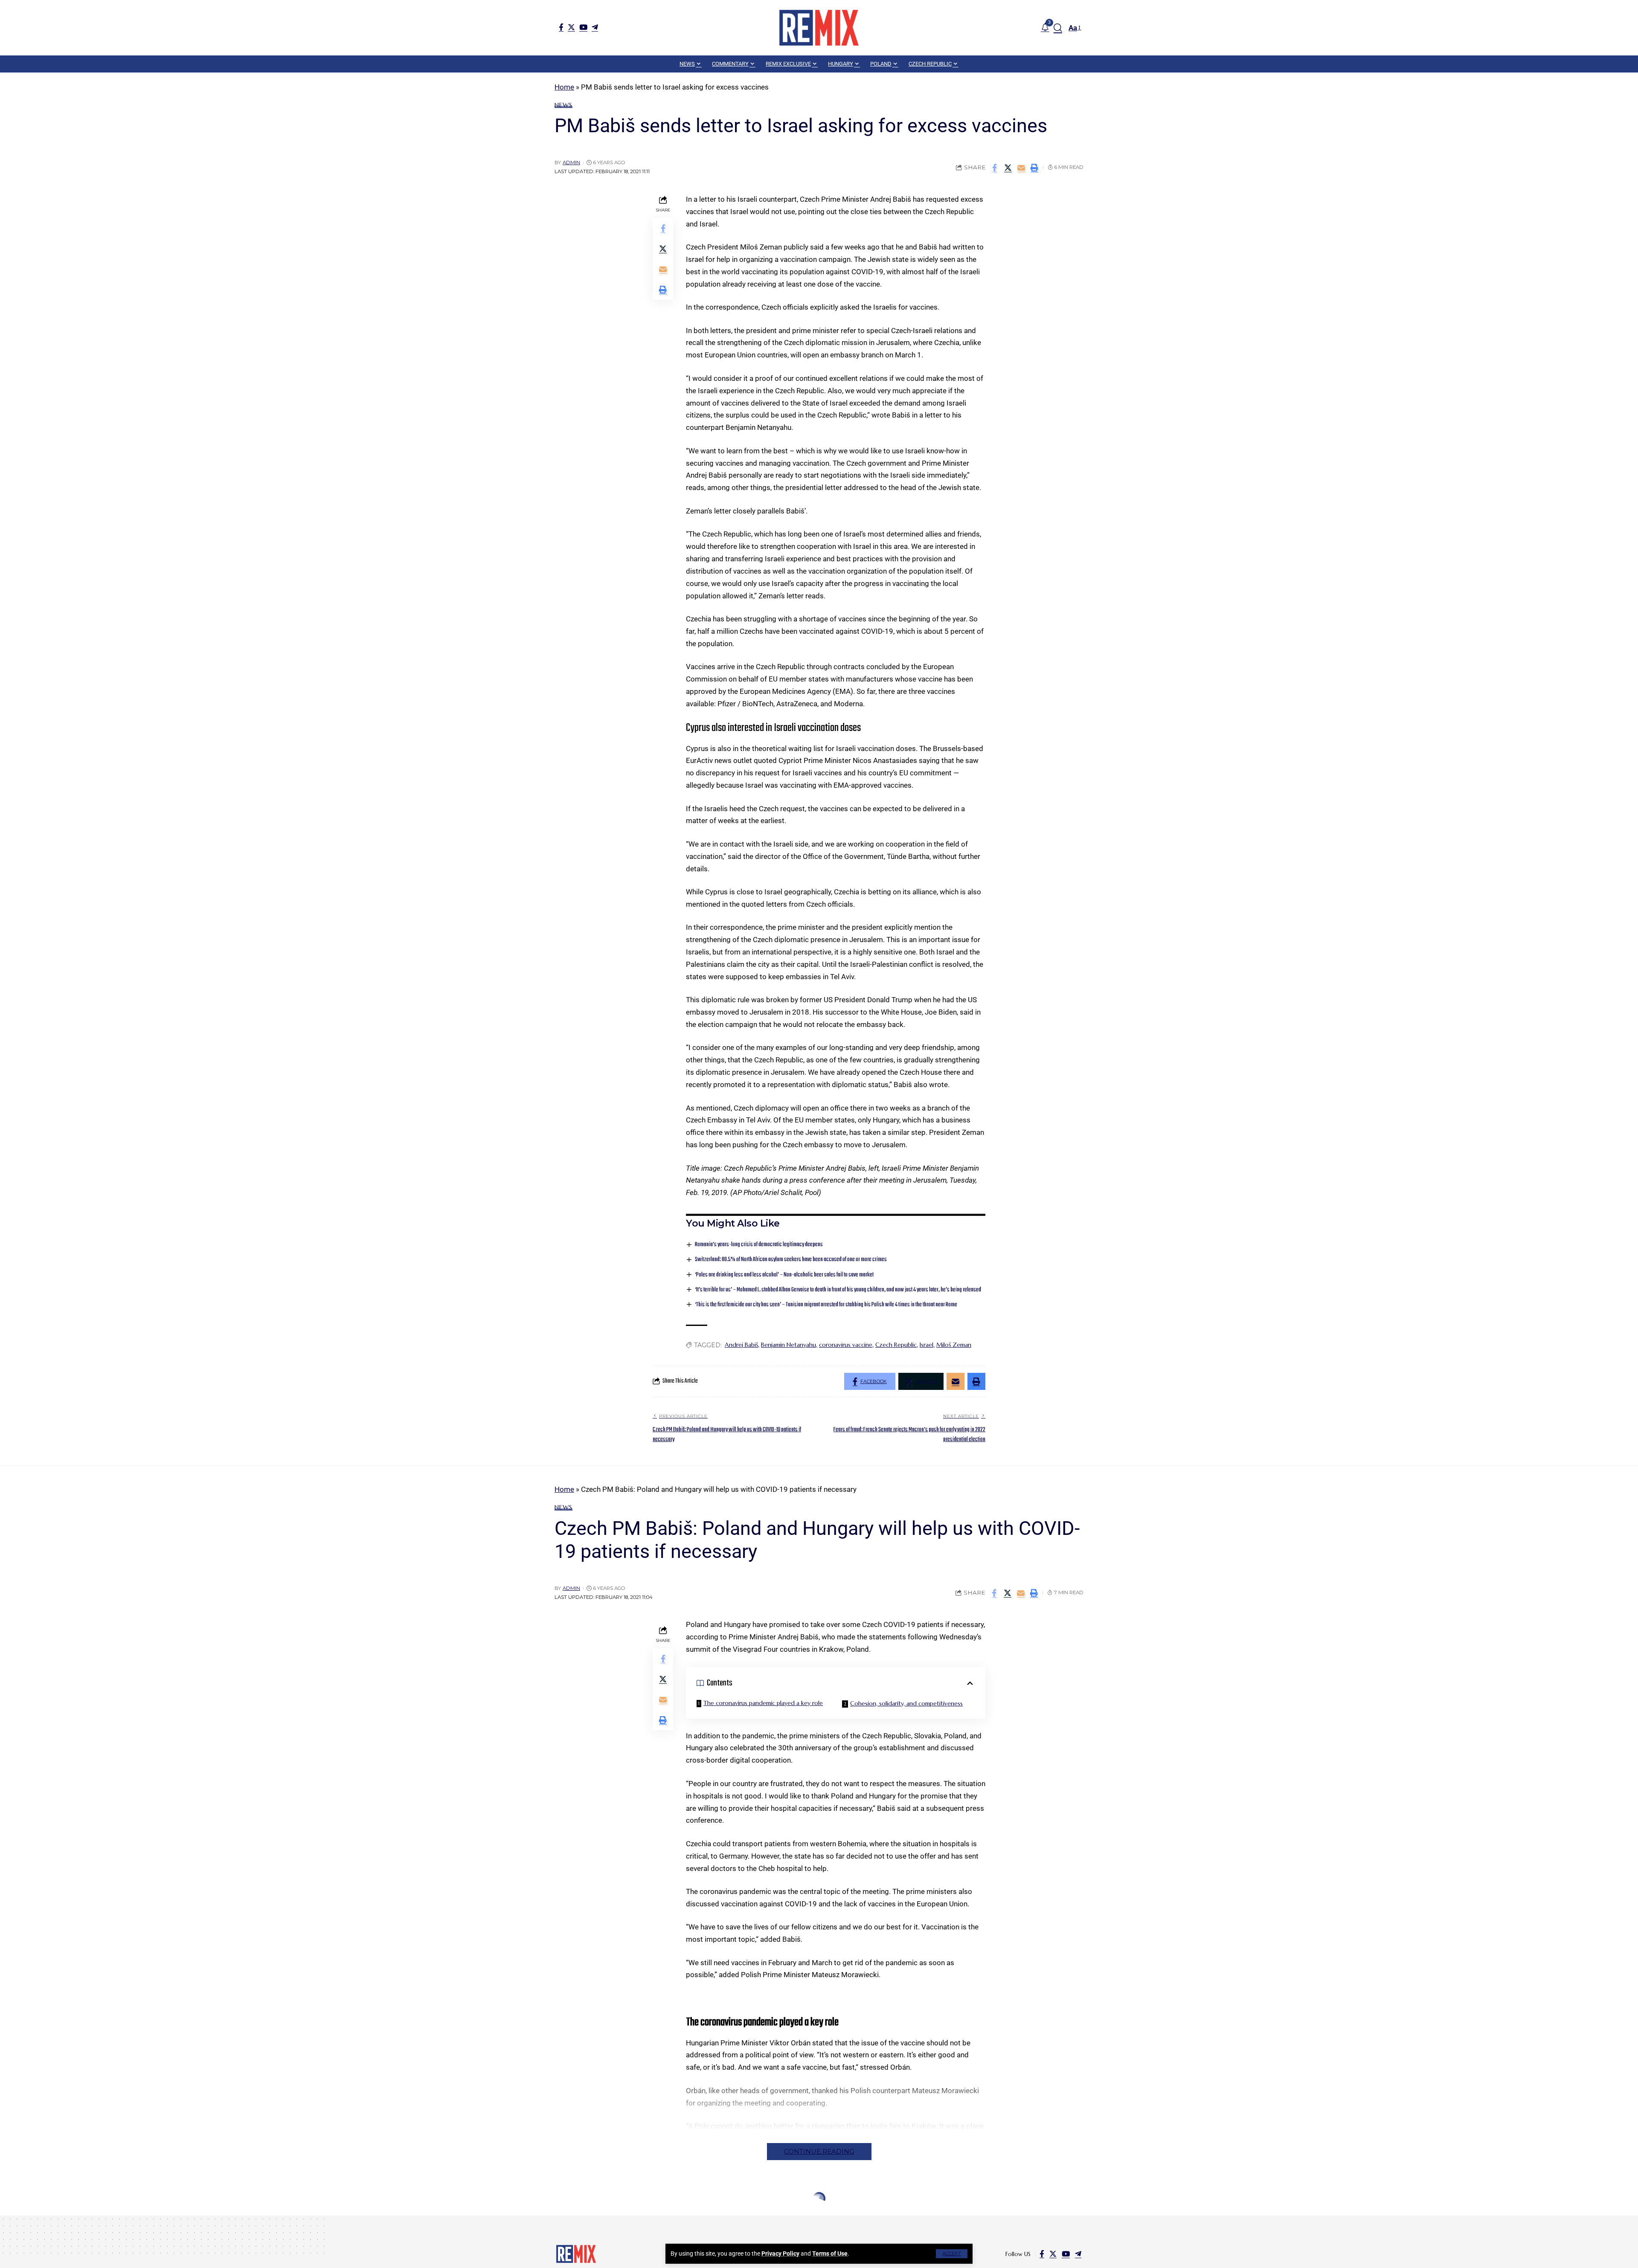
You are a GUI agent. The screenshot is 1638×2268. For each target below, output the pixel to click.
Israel (926, 1345)
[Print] (1034, 168)
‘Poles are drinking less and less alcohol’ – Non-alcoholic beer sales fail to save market (784, 1275)
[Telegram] (595, 27)
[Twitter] (571, 27)
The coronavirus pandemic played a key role (763, 1703)
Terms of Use (830, 2253)
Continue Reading (819, 2151)
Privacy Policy (780, 2253)
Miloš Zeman (954, 1345)
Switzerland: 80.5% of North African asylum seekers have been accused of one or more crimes (791, 1260)
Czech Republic (896, 1345)
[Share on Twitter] (1008, 168)
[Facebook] (561, 27)
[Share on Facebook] (995, 168)
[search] (1058, 28)
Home (564, 87)
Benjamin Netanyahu (789, 1345)
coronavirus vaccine (846, 1345)
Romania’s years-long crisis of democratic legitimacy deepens (759, 1245)
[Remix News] (819, 28)
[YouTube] (583, 27)
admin (571, 162)
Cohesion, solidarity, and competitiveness (906, 1703)
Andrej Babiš (741, 1345)
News (563, 105)
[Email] (1021, 168)
